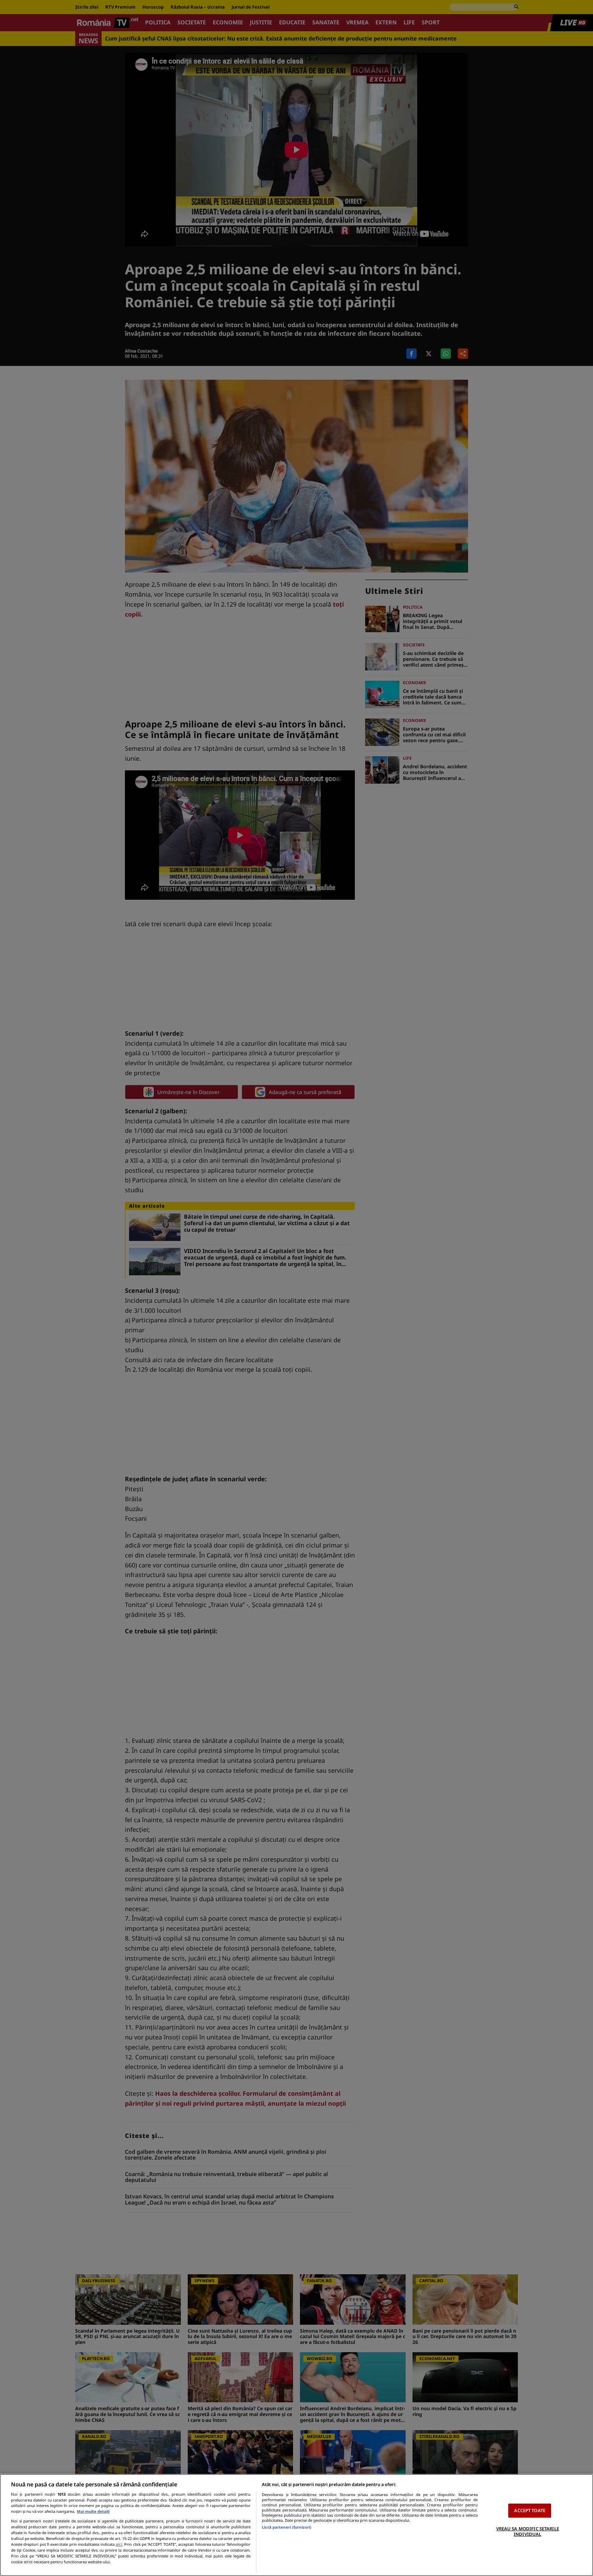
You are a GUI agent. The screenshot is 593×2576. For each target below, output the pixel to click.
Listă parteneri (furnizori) (287, 2527)
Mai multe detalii (93, 2511)
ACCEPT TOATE (530, 2510)
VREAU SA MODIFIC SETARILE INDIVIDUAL (528, 2531)
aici (119, 2544)
